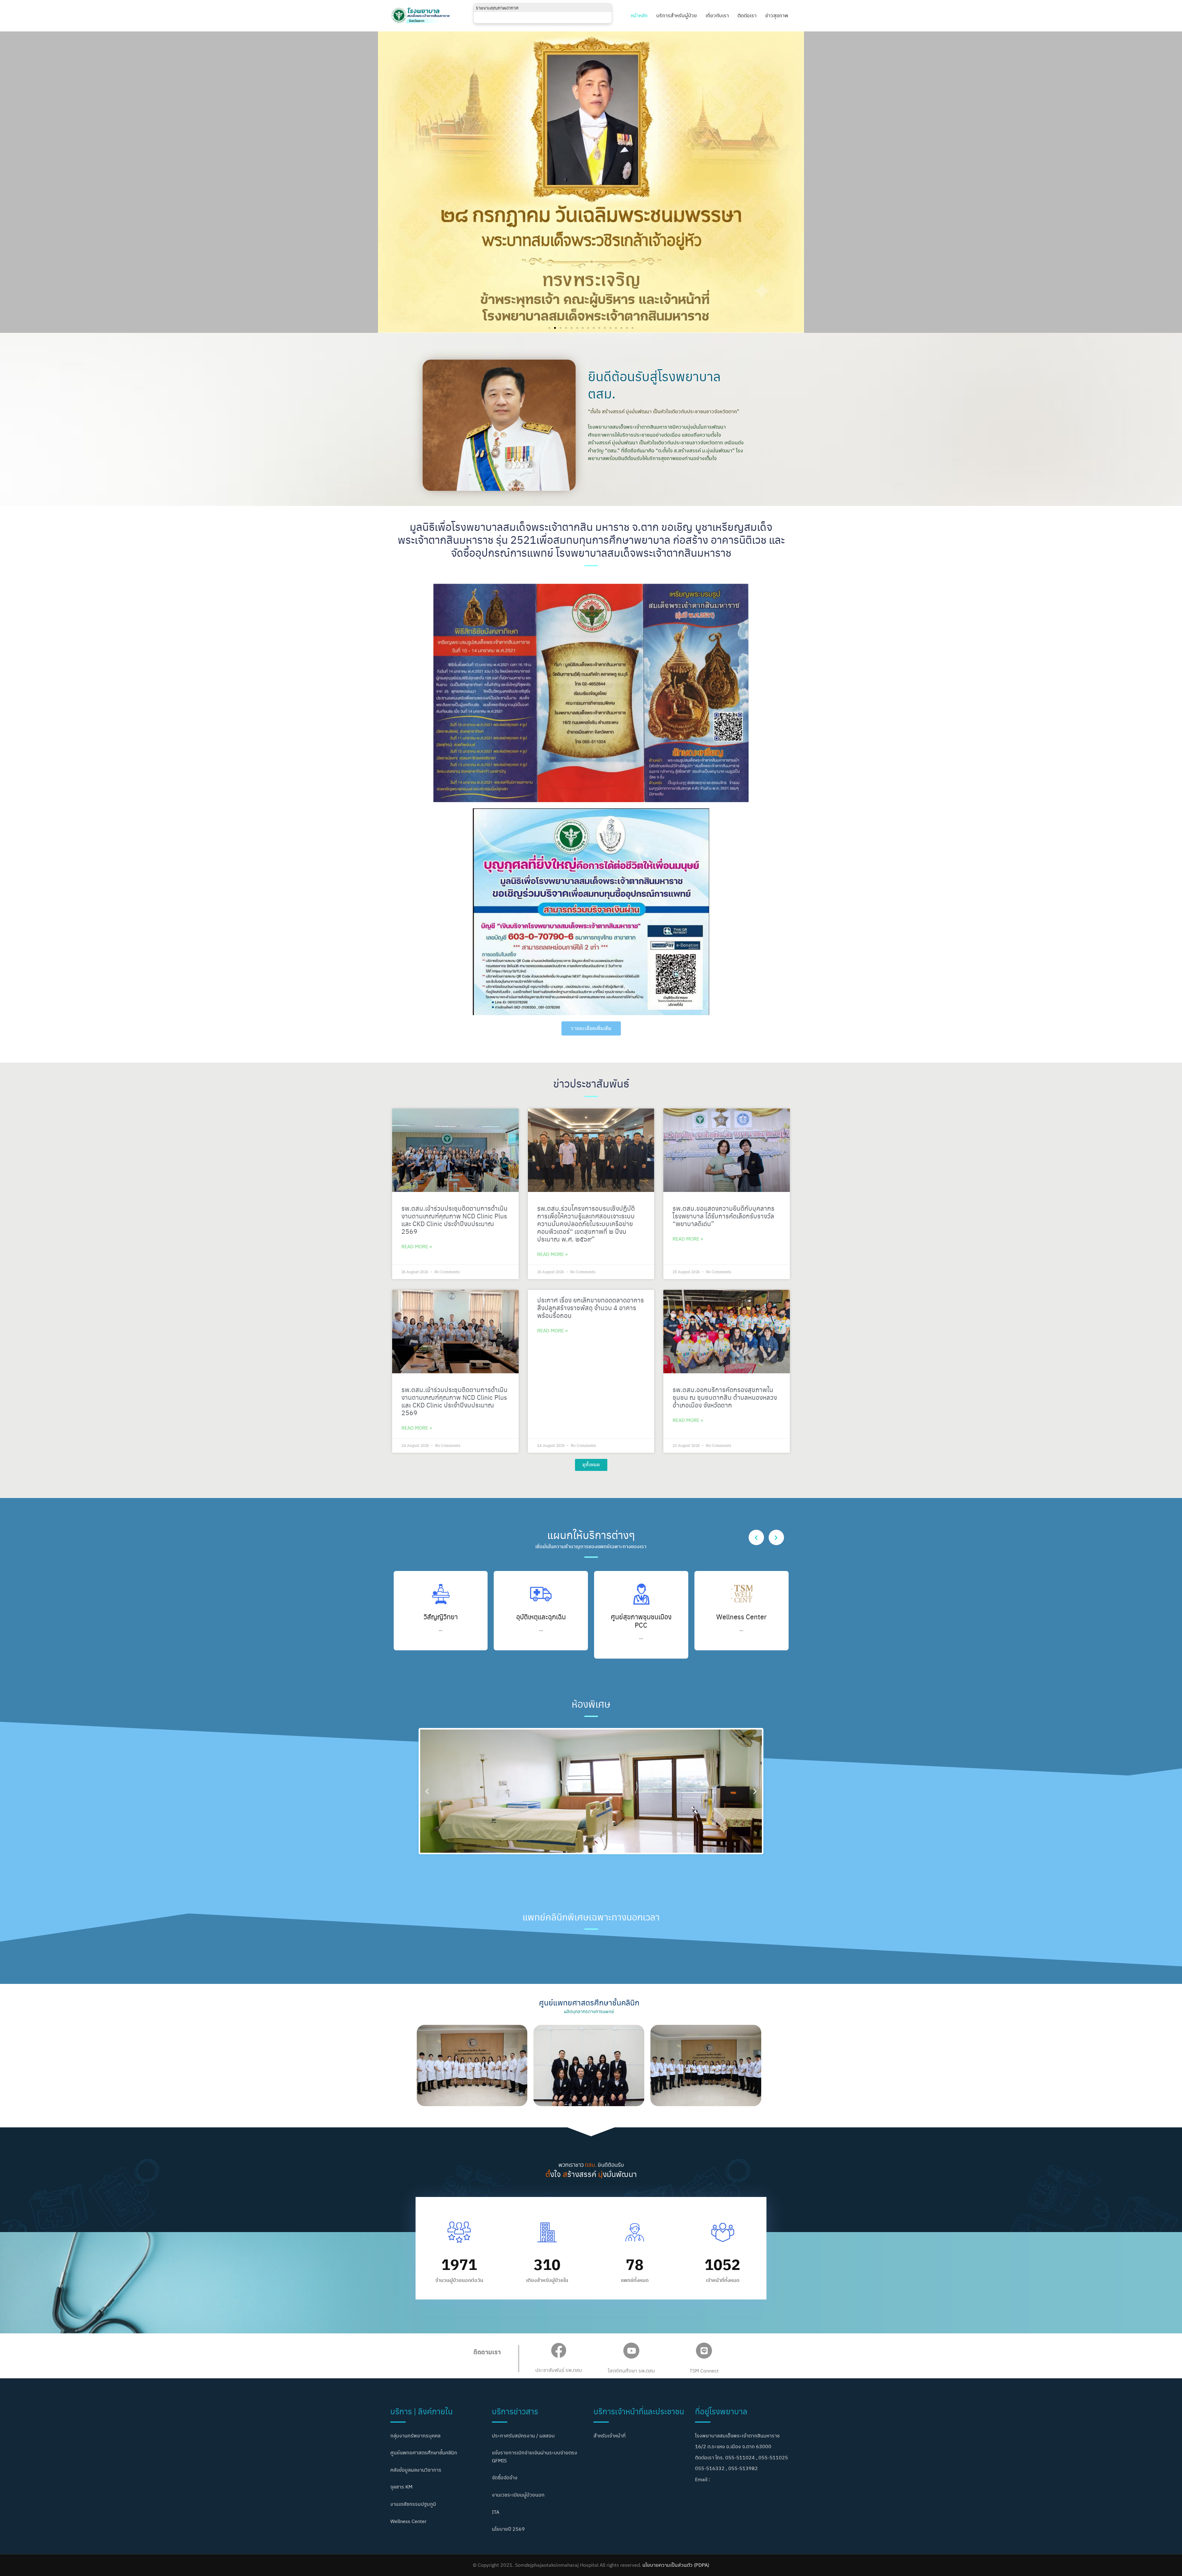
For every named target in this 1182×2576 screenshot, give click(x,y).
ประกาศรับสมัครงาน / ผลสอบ (523, 2436)
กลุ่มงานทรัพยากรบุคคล (415, 2436)
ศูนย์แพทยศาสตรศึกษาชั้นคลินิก (424, 2453)
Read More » (417, 1246)
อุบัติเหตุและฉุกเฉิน (441, 1616)
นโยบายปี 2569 (508, 2529)
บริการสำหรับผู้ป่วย (677, 15)
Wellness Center (641, 1616)
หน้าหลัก (639, 15)
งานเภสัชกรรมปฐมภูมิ (413, 2504)
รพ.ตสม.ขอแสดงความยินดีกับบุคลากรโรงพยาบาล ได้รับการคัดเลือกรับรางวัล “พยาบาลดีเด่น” (724, 1216)
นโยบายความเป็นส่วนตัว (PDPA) (676, 2565)
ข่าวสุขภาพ (777, 15)
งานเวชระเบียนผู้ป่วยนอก (518, 2495)
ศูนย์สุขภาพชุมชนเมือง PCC (541, 1620)
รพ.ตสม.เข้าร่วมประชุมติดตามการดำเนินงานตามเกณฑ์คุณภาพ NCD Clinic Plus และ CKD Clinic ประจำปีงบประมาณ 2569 (454, 1220)
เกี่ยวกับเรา (717, 15)
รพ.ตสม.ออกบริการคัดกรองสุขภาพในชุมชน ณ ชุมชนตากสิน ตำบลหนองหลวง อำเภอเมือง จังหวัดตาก (725, 1397)
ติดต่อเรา (747, 15)
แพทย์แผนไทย (742, 1616)
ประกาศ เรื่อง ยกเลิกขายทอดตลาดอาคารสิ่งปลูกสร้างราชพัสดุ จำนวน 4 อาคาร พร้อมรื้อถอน (591, 1307)
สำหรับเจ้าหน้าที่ (610, 2436)
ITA (496, 2512)
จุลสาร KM (401, 2487)
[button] (549, 328)
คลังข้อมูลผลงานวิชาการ (416, 2470)
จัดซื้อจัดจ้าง (505, 2477)
